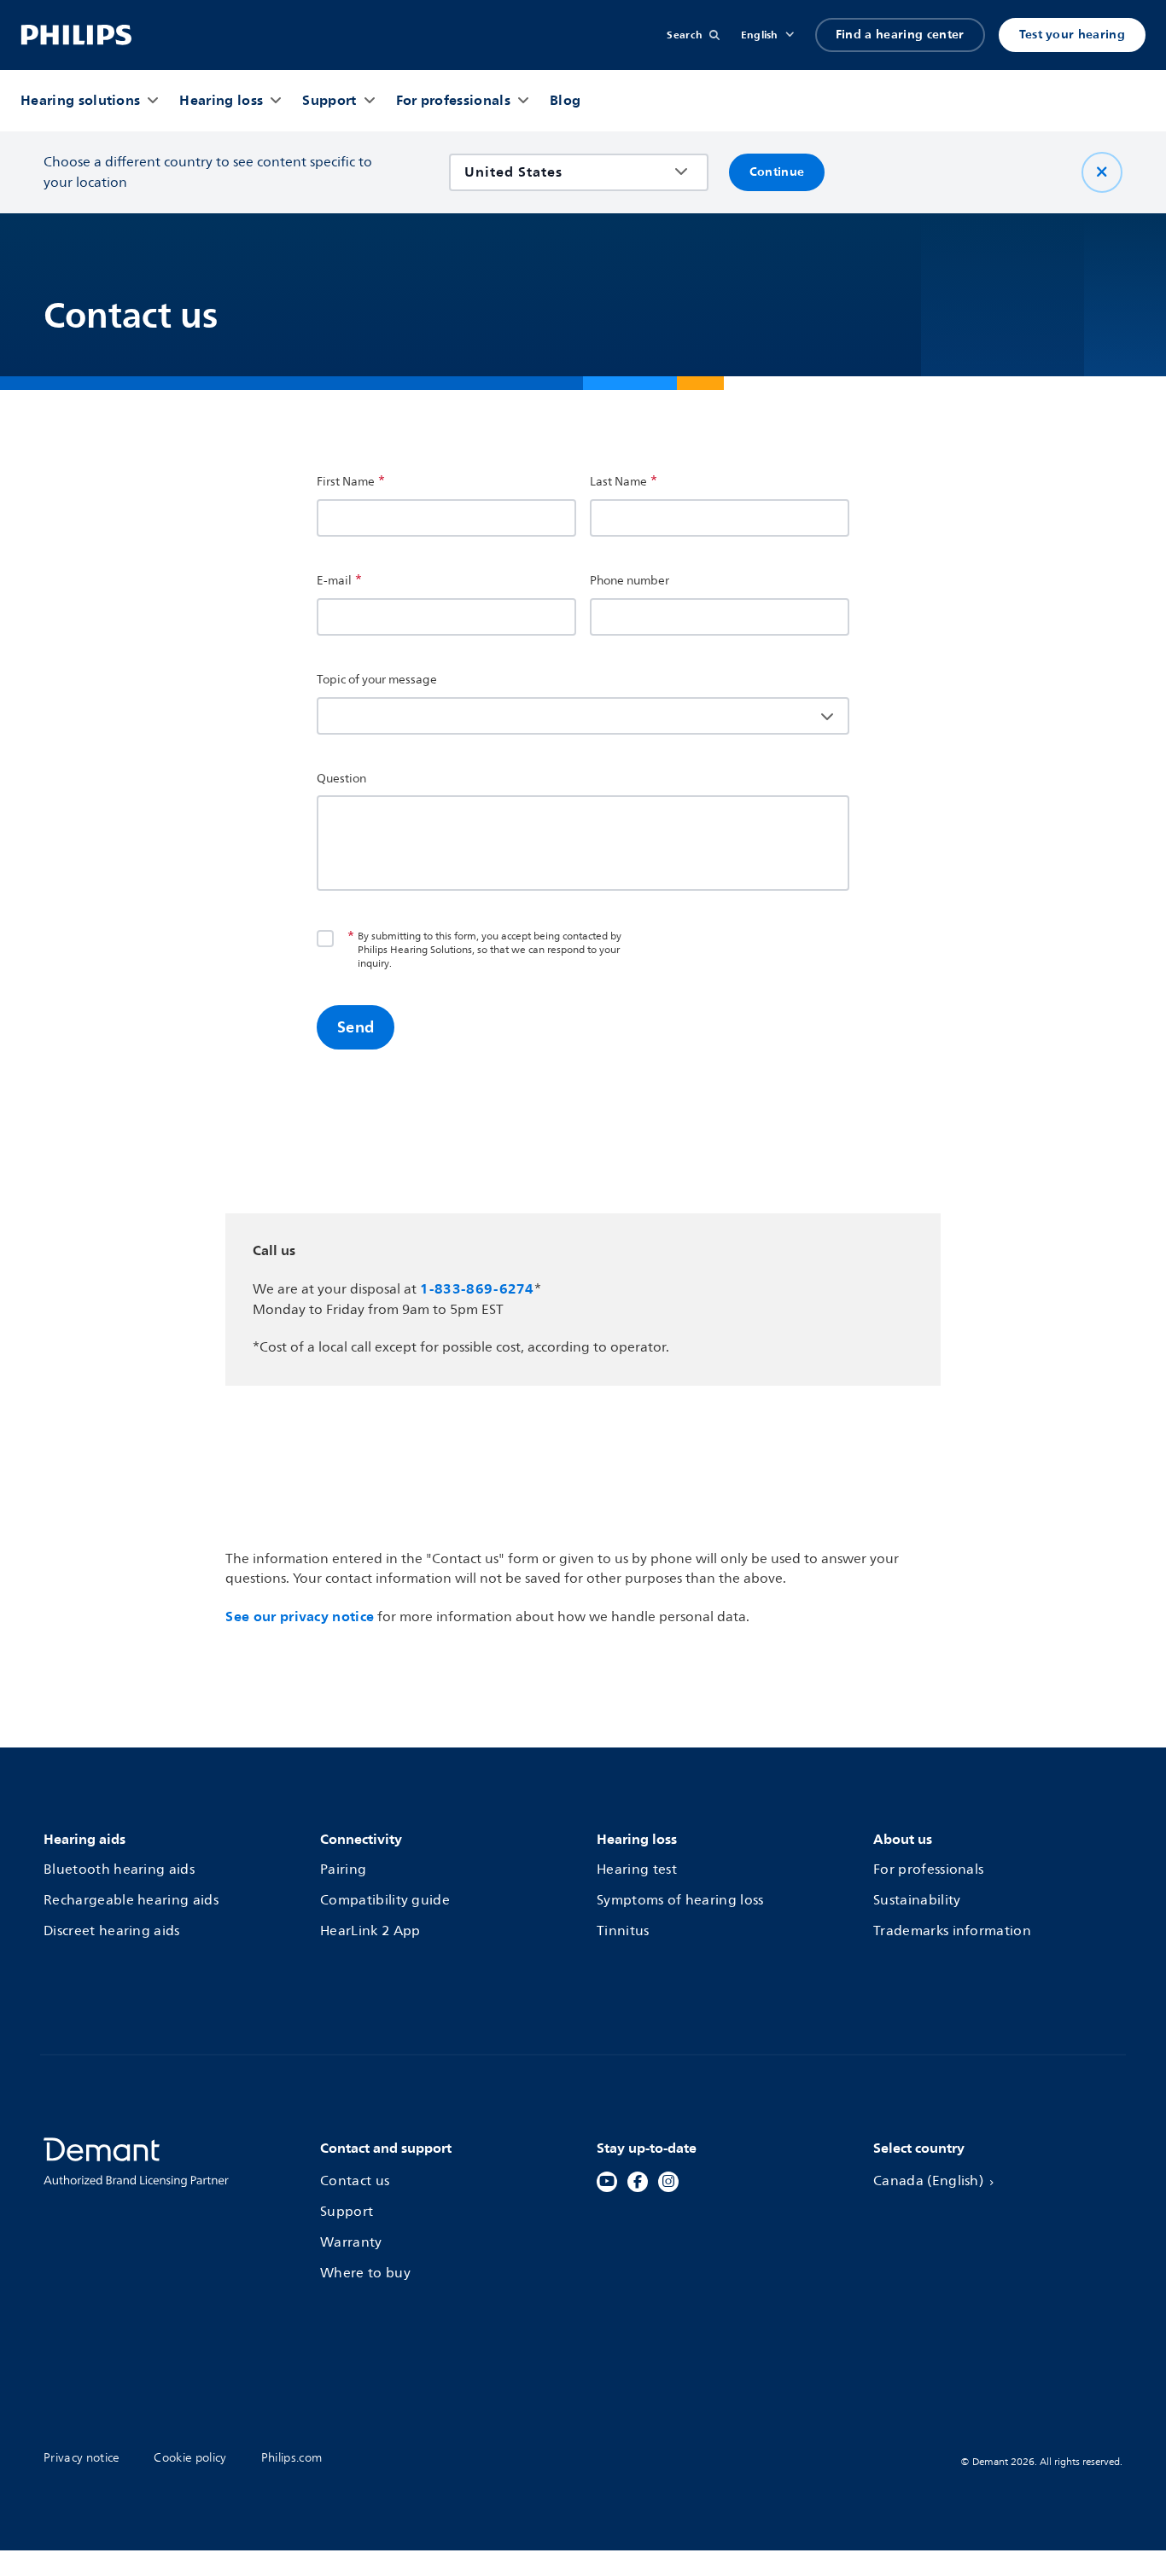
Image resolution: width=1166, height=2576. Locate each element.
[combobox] (566, 172)
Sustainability (917, 1901)
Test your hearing (1072, 35)
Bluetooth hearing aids (119, 1870)
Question (341, 779)
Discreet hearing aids (112, 1932)
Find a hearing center (900, 35)
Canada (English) (928, 2182)
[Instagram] (668, 2182)
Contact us (355, 2182)
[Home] (76, 35)
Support (347, 2213)
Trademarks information (952, 1932)
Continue (777, 172)
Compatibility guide (385, 1901)
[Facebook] (638, 2182)
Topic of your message (377, 680)
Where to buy (365, 2274)
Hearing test (637, 1870)
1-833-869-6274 (477, 1288)
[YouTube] (607, 2182)
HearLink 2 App (370, 1932)
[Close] (1102, 172)
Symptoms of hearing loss (680, 1901)
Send (356, 1027)
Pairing (343, 1870)
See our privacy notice (300, 1616)
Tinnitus (623, 1932)
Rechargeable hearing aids (131, 1901)
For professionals (928, 1870)
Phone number (630, 581)
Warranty (351, 2243)
